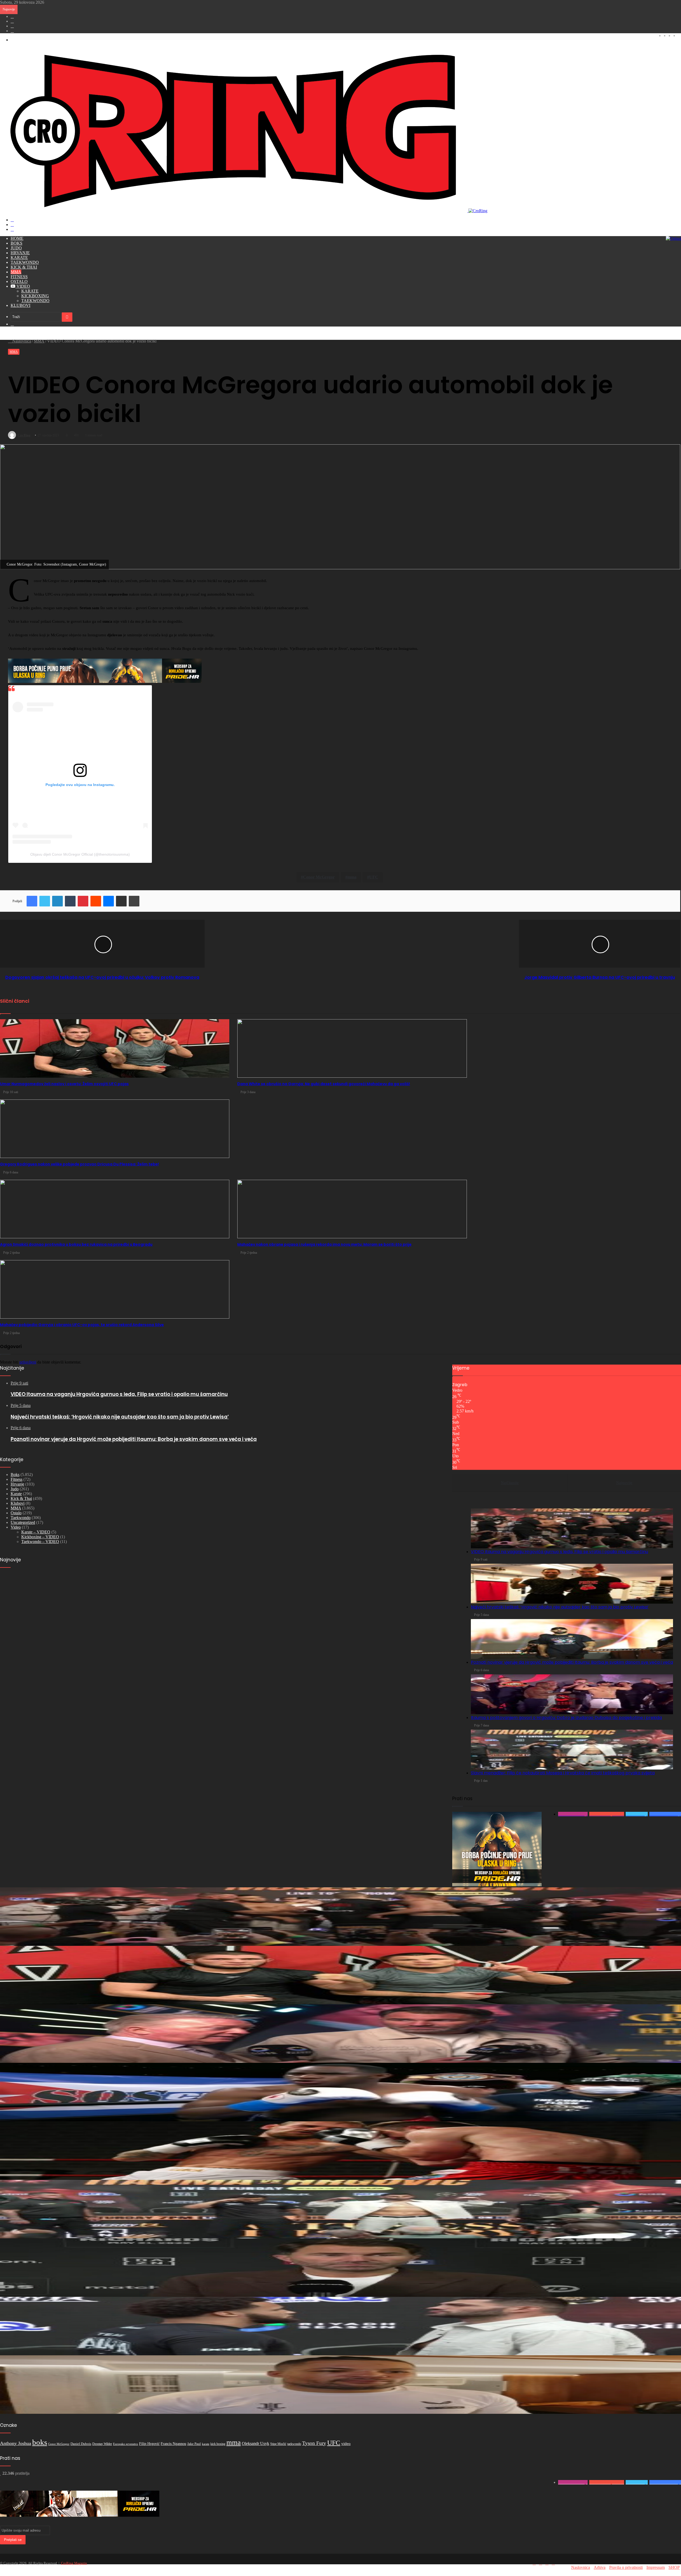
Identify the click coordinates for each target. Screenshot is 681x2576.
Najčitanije (510, 1483)
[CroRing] (244, 211)
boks (40, 2442)
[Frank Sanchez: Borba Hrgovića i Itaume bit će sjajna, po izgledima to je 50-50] (340, 2092)
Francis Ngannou (173, 2444)
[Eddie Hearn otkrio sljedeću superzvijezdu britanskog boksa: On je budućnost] (340, 2268)
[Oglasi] (673, 238)
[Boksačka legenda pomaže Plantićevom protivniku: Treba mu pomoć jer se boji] (340, 2151)
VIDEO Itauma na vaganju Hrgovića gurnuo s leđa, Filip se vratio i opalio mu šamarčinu (559, 1552)
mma (234, 2443)
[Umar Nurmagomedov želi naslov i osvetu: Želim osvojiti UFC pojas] (340, 1975)
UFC (334, 2443)
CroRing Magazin (74, 2563)
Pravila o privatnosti (626, 2567)
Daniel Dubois (81, 2444)
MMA (16, 272)
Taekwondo (25, 262)
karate (206, 2444)
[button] (572, 1528)
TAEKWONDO (35, 301)
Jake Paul (194, 2444)
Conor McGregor (59, 2444)
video (346, 2444)
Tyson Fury (314, 2443)
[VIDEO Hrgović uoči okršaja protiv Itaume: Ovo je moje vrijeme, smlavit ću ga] (340, 2326)
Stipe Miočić (278, 2444)
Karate (19, 258)
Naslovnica (21, 341)
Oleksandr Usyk (256, 2443)
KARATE (30, 291)
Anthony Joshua (16, 2443)
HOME (17, 238)
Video (23, 286)
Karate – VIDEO (36, 1532)
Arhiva (600, 2567)
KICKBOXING (35, 296)
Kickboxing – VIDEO (40, 1537)
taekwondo (294, 2444)
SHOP (674, 2567)
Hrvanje (20, 253)
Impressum (656, 2567)
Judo (16, 248)
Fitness (19, 277)
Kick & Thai (24, 267)
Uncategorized (23, 1522)
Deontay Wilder (102, 2444)
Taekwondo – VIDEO (40, 1542)
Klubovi (20, 305)
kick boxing (218, 2444)
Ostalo (19, 281)
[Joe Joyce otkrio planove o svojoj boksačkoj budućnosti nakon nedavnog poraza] (340, 2385)
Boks (16, 243)
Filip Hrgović (149, 2444)
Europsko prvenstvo (126, 2444)
